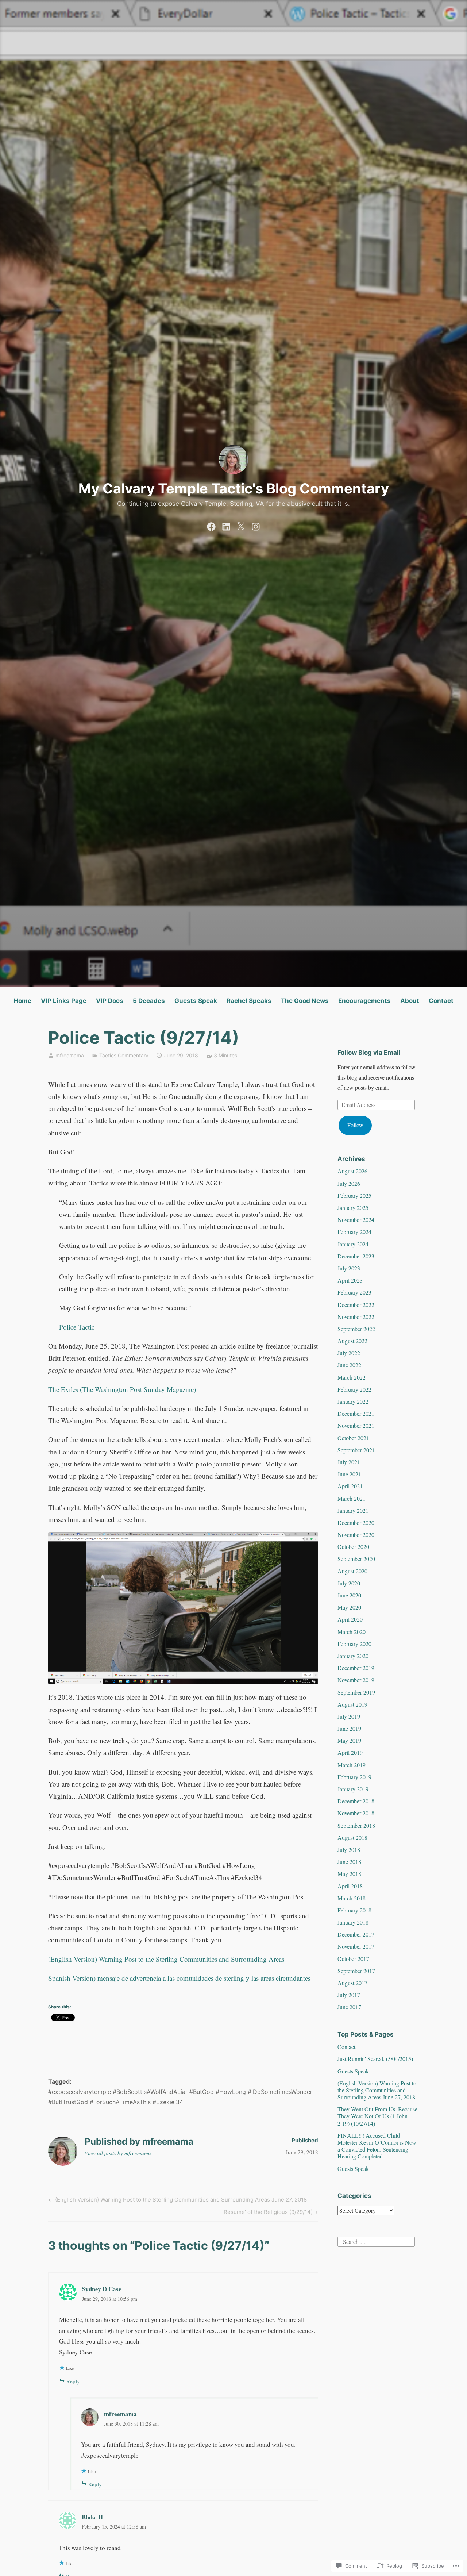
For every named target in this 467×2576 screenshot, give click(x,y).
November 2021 (356, 1425)
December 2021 (356, 1413)
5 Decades (149, 1001)
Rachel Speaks (249, 1001)
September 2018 (356, 1825)
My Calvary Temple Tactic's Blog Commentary (234, 488)
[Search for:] (376, 2240)
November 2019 (356, 1680)
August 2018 (352, 1837)
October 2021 (353, 1438)
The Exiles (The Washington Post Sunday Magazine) (122, 1389)
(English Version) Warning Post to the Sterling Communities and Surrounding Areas (166, 1959)
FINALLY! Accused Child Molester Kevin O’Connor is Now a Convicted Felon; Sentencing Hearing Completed (377, 2146)
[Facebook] (211, 525)
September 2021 (356, 1450)
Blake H (92, 2517)
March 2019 (352, 1765)
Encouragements (364, 1001)
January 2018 (353, 1922)
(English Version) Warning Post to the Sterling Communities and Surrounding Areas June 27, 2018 (177, 2201)
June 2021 (349, 1474)
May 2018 (349, 1874)
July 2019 (349, 1716)
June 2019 (349, 1728)
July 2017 (349, 1995)
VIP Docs (110, 1001)
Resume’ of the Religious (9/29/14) (268, 2213)
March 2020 (352, 1632)
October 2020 (353, 1547)
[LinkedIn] (226, 525)
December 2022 (356, 1305)
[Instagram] (256, 525)
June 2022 (349, 1365)
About (410, 1001)
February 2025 (354, 1195)
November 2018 (356, 1813)
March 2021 (352, 1498)
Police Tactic (77, 1327)
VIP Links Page (64, 1001)
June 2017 (349, 2007)
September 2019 (356, 1692)
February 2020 (354, 1644)
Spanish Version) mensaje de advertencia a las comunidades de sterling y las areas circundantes (179, 1978)
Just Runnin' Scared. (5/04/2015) (375, 2059)
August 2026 (352, 1171)
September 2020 (356, 1559)
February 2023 (354, 1292)
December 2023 (356, 1256)
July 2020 (349, 1583)
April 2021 (350, 1486)
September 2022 (356, 1329)
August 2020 (352, 1571)
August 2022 (352, 1341)
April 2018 (350, 1886)
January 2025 (353, 1208)
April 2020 (350, 1619)
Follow (355, 1125)
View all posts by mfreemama (118, 2153)
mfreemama (70, 1055)
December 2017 (356, 1934)
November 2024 (356, 1220)
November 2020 (356, 1535)
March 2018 (352, 1898)
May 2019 (349, 1740)
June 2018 (349, 1862)
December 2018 (356, 1801)
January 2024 (353, 1244)
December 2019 (356, 1668)
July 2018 (349, 1850)
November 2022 (356, 1317)
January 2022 (353, 1401)
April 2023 (350, 1280)
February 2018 (354, 1910)
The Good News (305, 1001)
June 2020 (349, 1595)
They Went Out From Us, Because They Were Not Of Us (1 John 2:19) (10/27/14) (377, 2116)
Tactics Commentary (124, 1055)
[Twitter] (241, 525)
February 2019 (354, 1777)
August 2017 (352, 1983)
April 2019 (350, 1752)
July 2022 (349, 1353)
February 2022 (354, 1389)
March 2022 (352, 1377)
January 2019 (353, 1789)
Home (22, 1001)
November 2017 (356, 1946)
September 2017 (356, 1971)
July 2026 (349, 1183)
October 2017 (353, 1959)
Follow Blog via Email (369, 1053)
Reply (73, 2381)
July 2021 (349, 1462)
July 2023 (349, 1268)
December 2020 (356, 1522)
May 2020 (349, 1607)
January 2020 (353, 1656)
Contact (441, 1001)
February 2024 (354, 1232)
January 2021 (353, 1510)
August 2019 (352, 1704)
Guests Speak (196, 1001)
